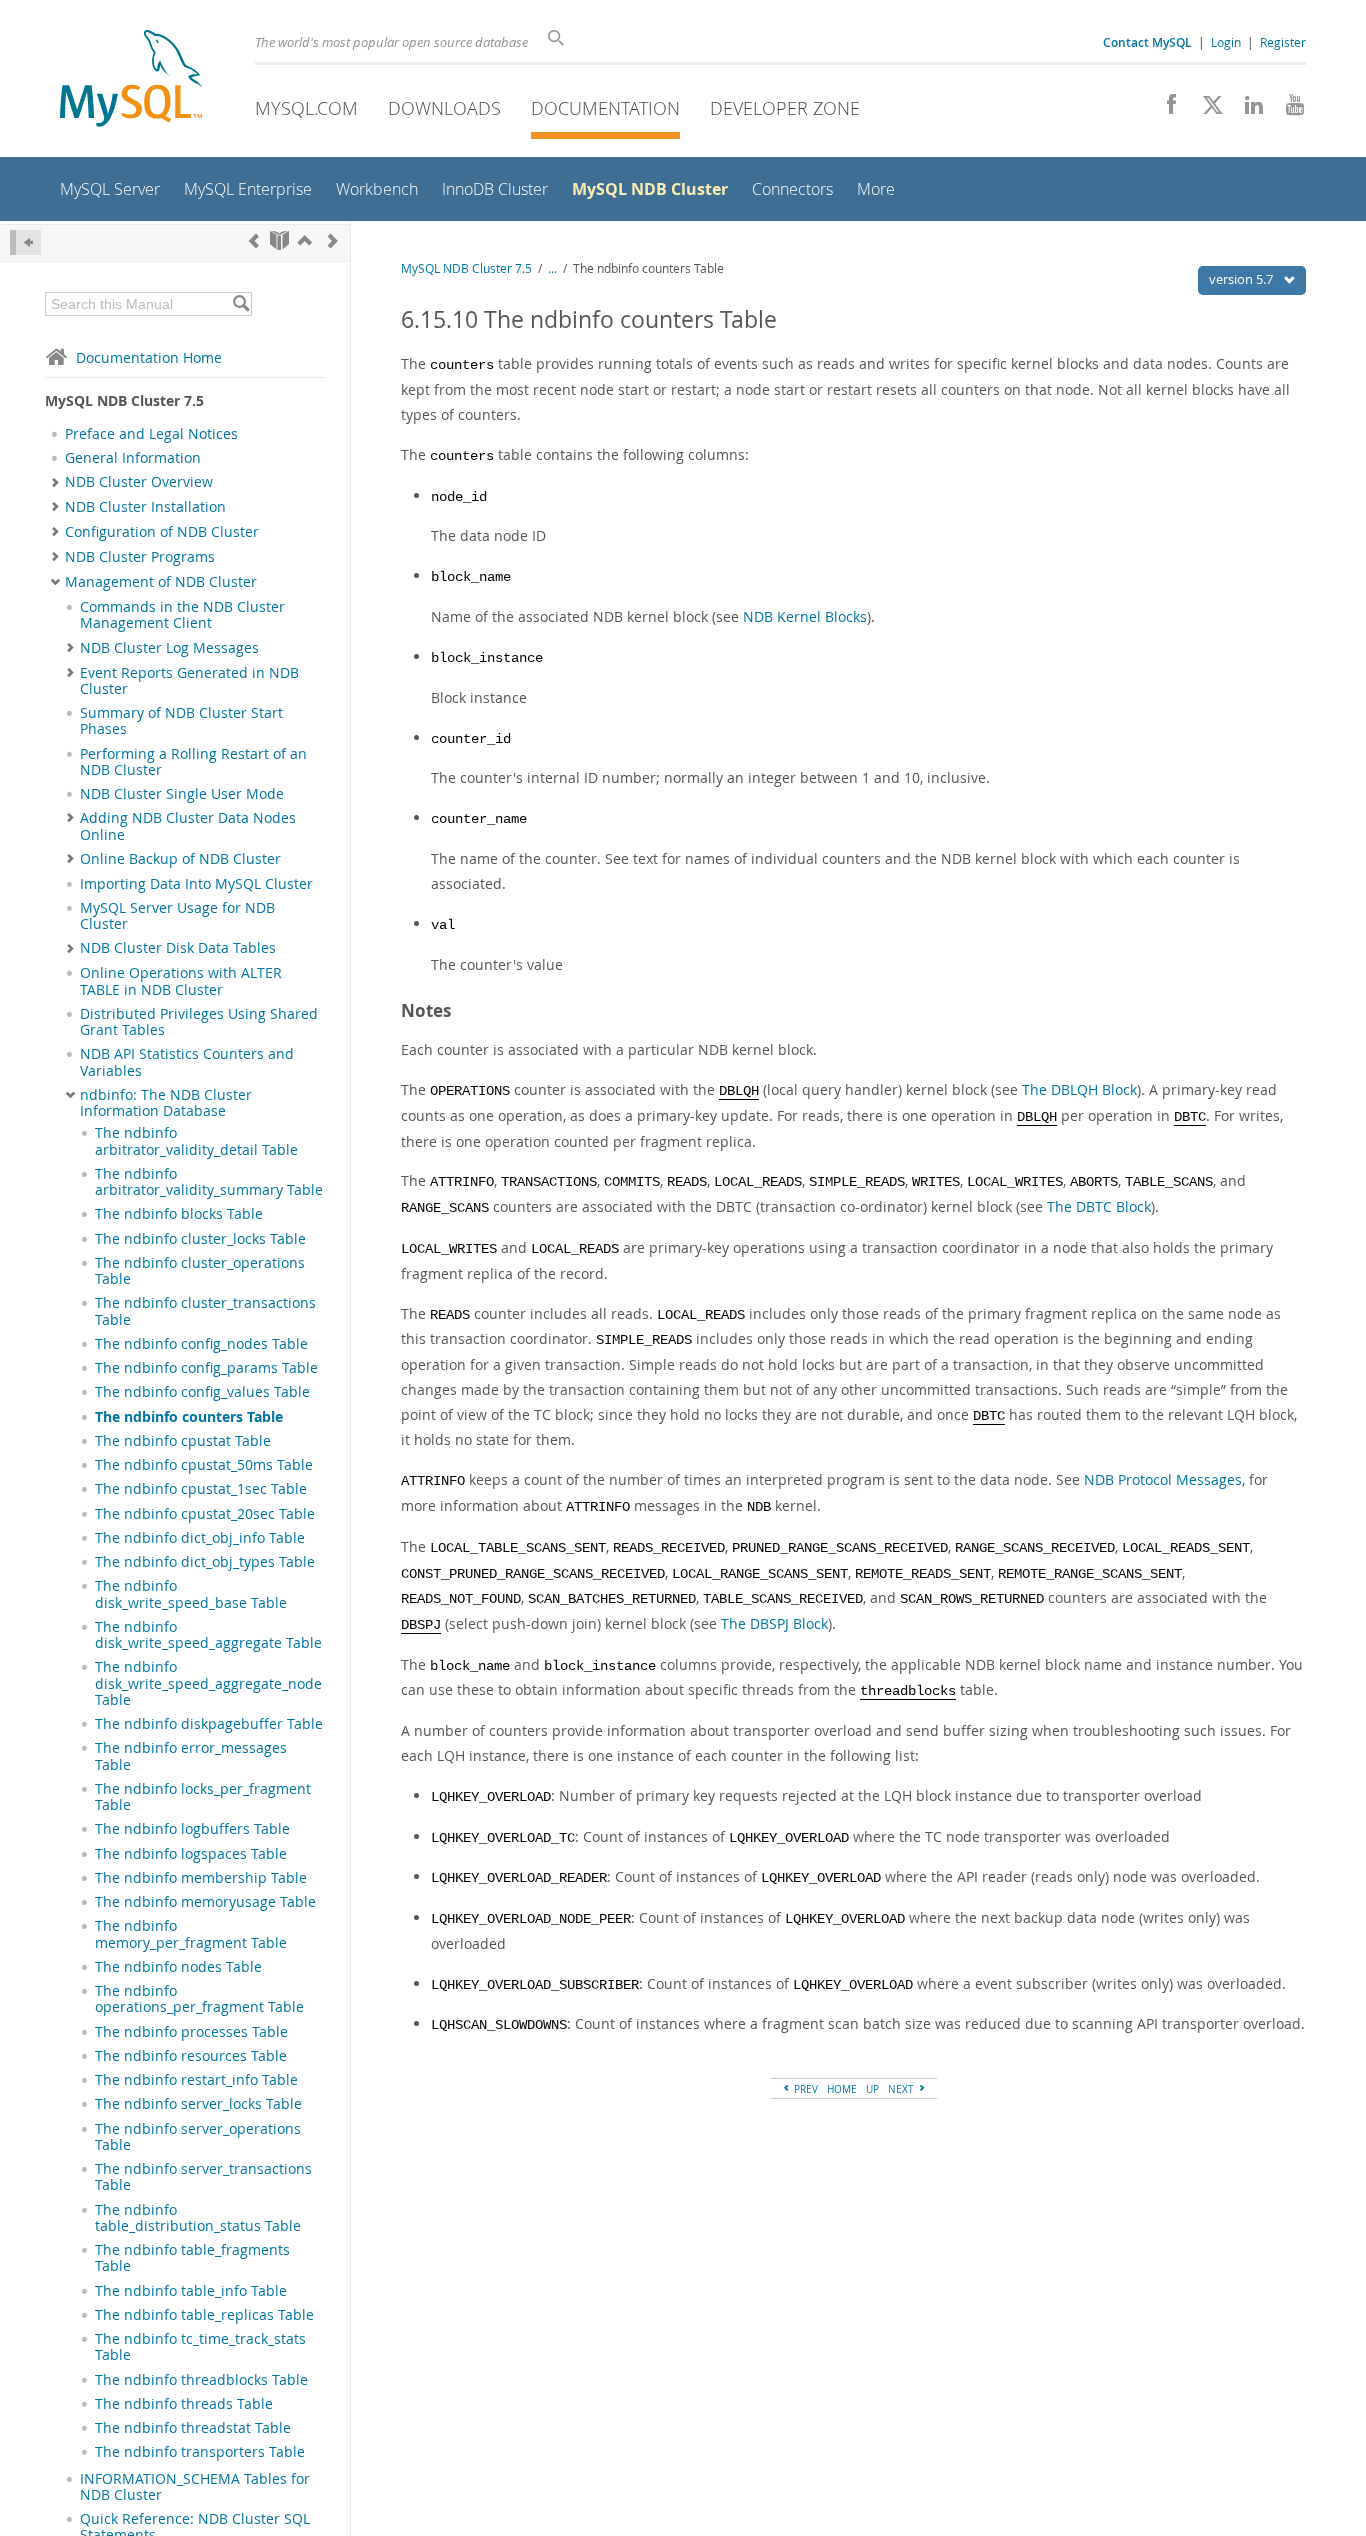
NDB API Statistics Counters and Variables (187, 1062)
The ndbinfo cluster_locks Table (200, 1239)
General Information (133, 458)
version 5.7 (1242, 279)
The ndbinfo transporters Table (200, 2452)
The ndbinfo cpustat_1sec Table (201, 1489)
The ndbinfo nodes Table (178, 1967)
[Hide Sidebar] (25, 242)
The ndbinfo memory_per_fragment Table (191, 1934)
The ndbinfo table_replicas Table (204, 2315)
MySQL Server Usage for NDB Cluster (177, 916)
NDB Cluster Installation (145, 507)
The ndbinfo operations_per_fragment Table (199, 1999)
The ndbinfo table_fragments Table (192, 2258)
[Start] (279, 240)
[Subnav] (55, 482)
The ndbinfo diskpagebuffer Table (209, 1724)
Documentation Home (149, 357)
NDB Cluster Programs (140, 557)
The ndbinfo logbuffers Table (192, 1829)
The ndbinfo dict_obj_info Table (200, 1538)
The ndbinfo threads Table (184, 2404)
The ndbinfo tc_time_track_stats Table (200, 2347)
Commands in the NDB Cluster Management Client (182, 615)
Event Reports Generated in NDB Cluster (189, 681)
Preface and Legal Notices (151, 434)
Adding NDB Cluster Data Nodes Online (188, 826)
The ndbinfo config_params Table (206, 1368)
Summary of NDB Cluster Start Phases (181, 721)
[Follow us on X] (1205, 110)
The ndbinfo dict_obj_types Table (205, 1562)
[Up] (305, 240)
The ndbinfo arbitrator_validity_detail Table (196, 1141)
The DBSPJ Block (774, 1623)
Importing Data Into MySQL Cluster (196, 884)
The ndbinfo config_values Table (202, 1392)
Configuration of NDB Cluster (162, 532)
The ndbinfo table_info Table (191, 2291)
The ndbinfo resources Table (191, 2056)
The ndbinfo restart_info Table (196, 2080)
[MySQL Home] (131, 80)
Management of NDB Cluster (161, 582)
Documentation (605, 108)
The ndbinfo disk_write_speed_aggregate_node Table (208, 1683)
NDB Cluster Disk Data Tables (178, 948)
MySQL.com (306, 108)
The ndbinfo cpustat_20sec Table (205, 1514)
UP (872, 2089)
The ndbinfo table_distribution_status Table (198, 2218)
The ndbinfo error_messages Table (191, 1756)
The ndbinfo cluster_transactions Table (205, 1311)
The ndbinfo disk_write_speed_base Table (191, 1594)
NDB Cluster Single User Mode (182, 794)
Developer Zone (785, 108)
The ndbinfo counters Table (189, 1417)
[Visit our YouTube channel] (1287, 110)
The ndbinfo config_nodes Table (201, 1344)
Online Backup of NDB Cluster (180, 859)
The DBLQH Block (1079, 1089)
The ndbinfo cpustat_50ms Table (204, 1465)
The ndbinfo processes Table (191, 2032)
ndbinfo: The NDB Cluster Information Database (166, 1103)
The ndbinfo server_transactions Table (203, 2177)
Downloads (444, 108)
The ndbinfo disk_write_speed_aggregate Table (208, 1635)
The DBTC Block (1099, 1206)
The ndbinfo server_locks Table (198, 2104)
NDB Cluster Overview (139, 482)
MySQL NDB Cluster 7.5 (466, 268)
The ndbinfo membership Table (201, 1878)
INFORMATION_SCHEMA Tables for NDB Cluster (195, 2487)
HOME (842, 2089)
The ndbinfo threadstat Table (193, 2428)
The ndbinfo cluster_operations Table (200, 1271)
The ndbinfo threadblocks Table (201, 2380)
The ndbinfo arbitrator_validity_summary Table (209, 1182)
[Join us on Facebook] (1164, 110)
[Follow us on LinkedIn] (1246, 110)
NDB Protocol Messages (1163, 1479)
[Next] (333, 240)
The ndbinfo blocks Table (179, 1214)
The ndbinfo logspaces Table (191, 1854)
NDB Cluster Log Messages (169, 648)
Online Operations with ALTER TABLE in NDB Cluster (181, 981)
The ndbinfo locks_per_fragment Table (203, 1797)
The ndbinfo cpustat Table (183, 1441)
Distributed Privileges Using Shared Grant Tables (199, 1022)
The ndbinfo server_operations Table (198, 2137)
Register (1283, 42)
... (552, 268)
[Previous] (254, 240)
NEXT (902, 2089)
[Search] (240, 304)
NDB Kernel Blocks (805, 616)
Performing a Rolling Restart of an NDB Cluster (193, 762)
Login (1226, 42)
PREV (804, 2089)
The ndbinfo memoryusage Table (205, 1902)
